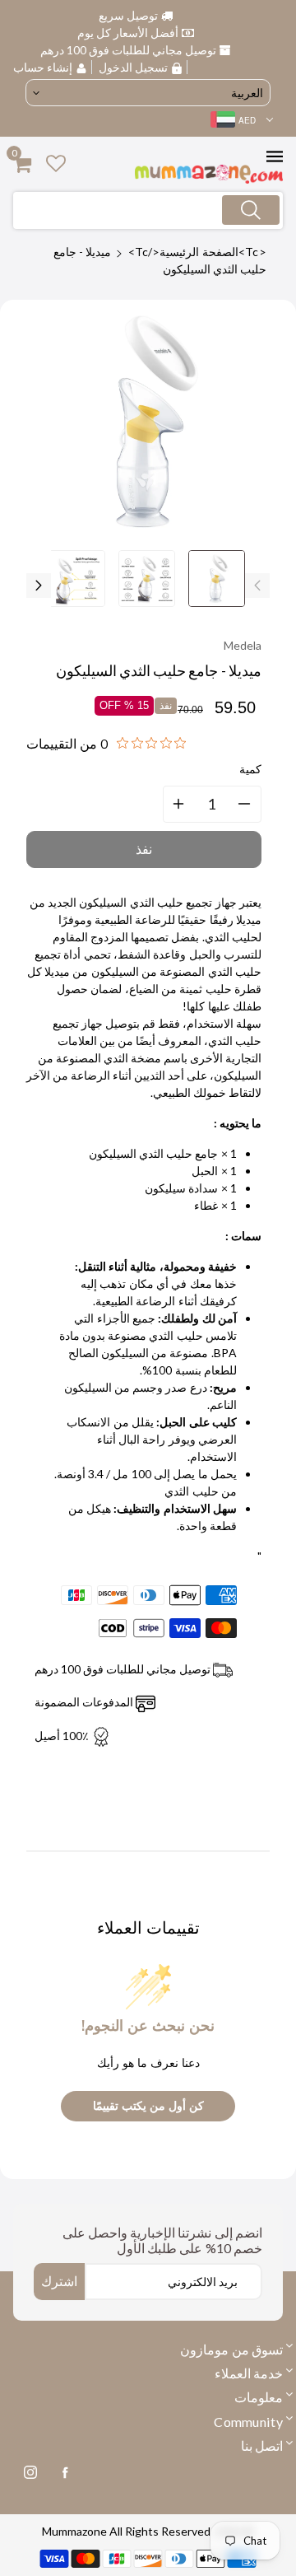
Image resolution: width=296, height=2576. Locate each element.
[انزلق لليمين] (39, 586)
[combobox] (148, 210)
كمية (250, 769)
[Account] (56, 163)
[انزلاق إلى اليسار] (257, 586)
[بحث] (251, 210)
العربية (247, 93)
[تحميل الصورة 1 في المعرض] (217, 579)
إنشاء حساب (44, 67)
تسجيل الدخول (134, 67)
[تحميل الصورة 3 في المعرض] (77, 579)
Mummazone (74, 2531)
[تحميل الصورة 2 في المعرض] (147, 579)
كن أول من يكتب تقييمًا (148, 2106)
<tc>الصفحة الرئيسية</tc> (197, 252)
